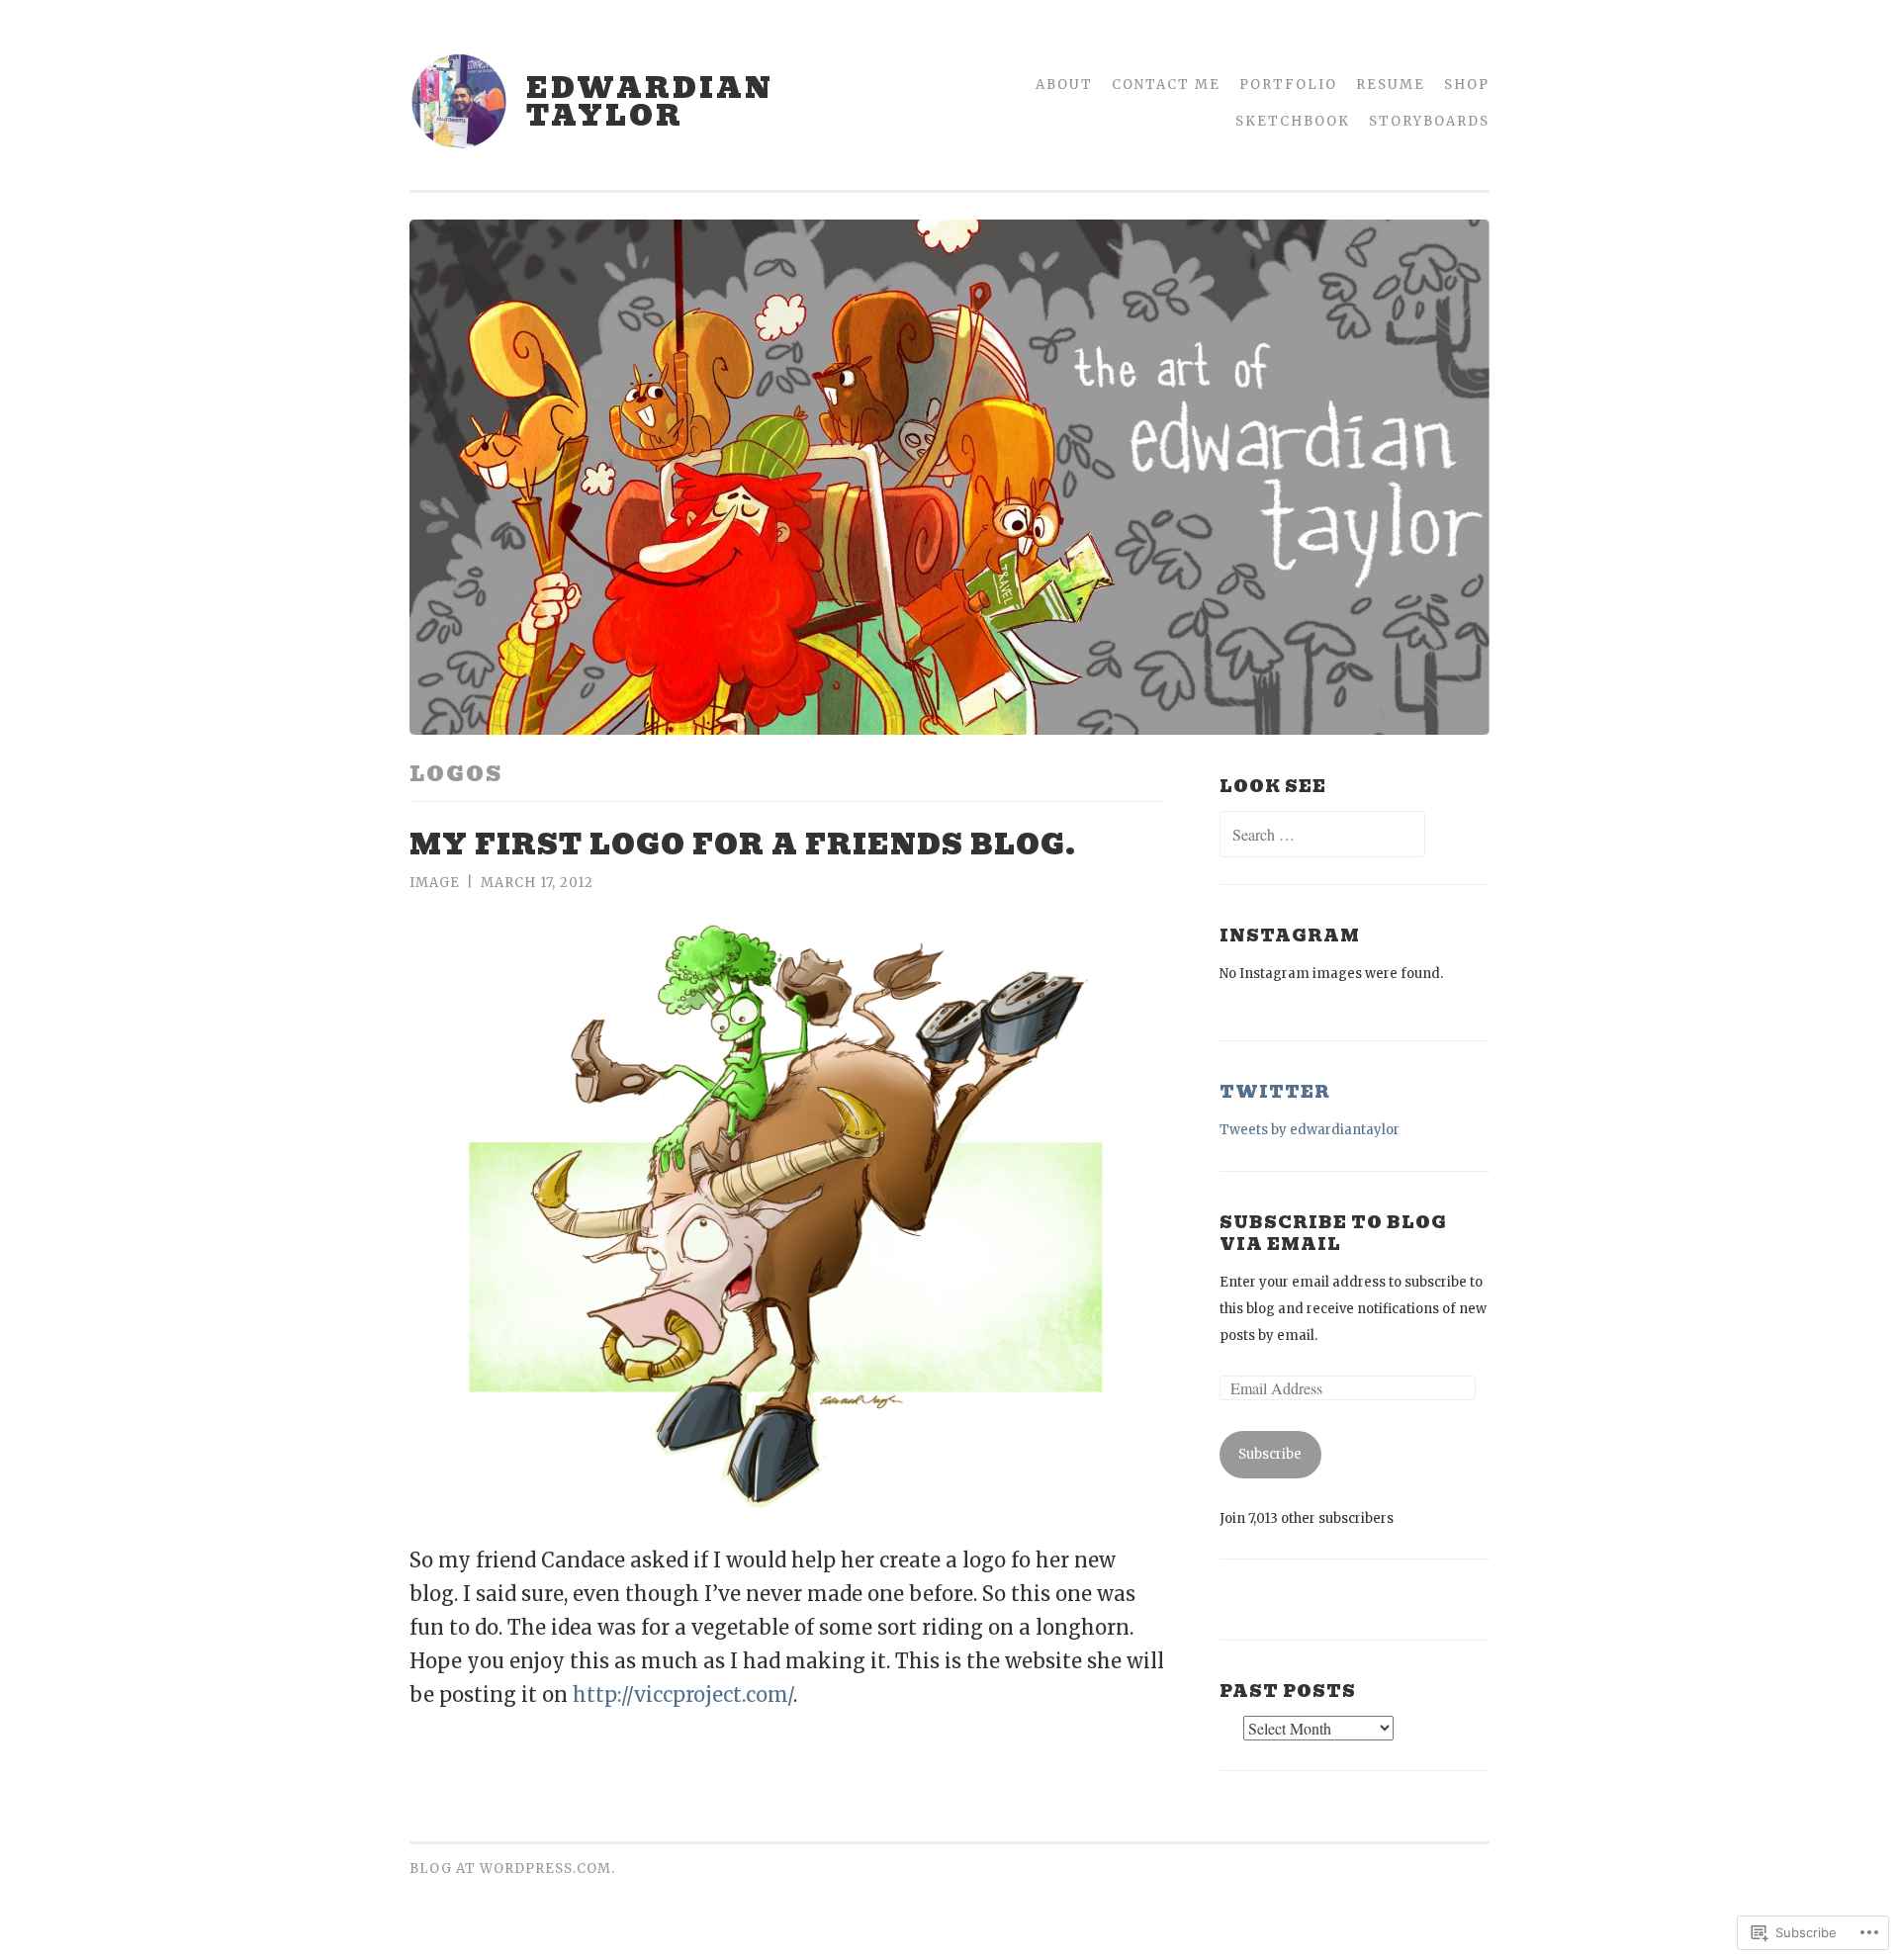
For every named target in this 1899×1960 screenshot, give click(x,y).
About (1064, 85)
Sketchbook (1293, 121)
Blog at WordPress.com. (512, 1869)
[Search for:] (1322, 836)
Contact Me (1166, 85)
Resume (1391, 85)
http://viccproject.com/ (683, 1694)
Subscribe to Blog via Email (1333, 1233)
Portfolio (1288, 85)
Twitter (1275, 1092)
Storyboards (1429, 121)
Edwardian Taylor (650, 102)
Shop (1467, 85)
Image (435, 883)
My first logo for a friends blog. (743, 845)
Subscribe (1270, 1454)
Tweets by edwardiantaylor (1310, 1130)
